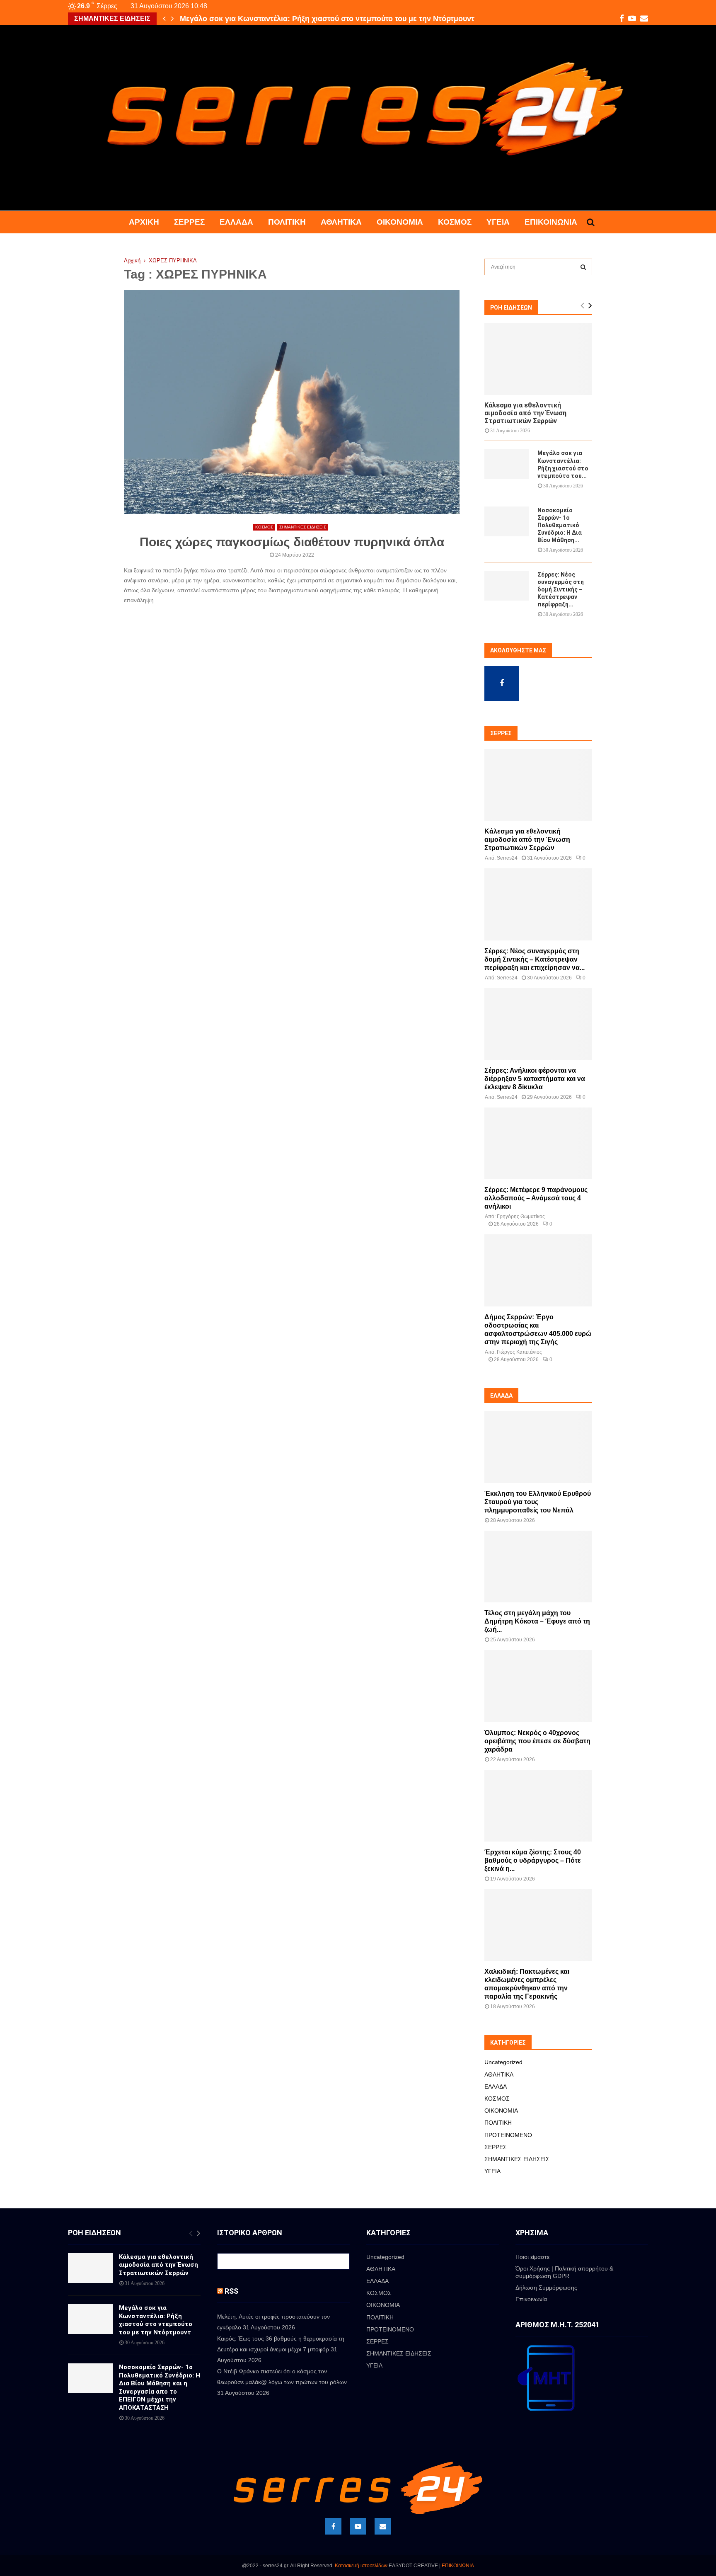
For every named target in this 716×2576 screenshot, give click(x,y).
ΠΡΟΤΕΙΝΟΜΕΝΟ (508, 2135)
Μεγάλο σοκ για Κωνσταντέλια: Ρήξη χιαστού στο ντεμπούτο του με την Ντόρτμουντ (327, 19)
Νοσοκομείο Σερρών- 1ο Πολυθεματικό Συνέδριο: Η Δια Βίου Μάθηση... (560, 525)
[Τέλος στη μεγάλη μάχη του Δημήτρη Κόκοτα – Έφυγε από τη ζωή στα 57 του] (538, 1567)
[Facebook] (333, 2526)
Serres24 (507, 858)
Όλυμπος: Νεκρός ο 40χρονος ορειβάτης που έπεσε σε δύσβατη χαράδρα (537, 1741)
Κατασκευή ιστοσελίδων (361, 2566)
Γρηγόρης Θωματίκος (521, 1217)
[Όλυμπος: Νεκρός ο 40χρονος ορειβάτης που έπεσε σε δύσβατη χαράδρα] (538, 1686)
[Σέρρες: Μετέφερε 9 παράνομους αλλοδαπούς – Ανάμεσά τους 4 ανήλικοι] (538, 1143)
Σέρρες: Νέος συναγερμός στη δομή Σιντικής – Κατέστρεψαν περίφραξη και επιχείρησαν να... (535, 959)
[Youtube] (358, 2526)
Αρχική (144, 222)
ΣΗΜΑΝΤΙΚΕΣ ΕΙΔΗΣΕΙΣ (303, 527)
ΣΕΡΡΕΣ (189, 222)
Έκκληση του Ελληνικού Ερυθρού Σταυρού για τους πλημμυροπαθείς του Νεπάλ (538, 1502)
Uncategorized (503, 2062)
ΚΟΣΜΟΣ (455, 222)
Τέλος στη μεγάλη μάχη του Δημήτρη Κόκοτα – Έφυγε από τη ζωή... (537, 1621)
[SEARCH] (583, 267)
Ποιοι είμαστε (532, 2257)
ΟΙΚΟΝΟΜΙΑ (400, 222)
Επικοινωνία (551, 222)
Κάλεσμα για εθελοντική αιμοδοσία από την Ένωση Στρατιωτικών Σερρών (525, 413)
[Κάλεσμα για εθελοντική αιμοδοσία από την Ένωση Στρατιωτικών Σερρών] (538, 359)
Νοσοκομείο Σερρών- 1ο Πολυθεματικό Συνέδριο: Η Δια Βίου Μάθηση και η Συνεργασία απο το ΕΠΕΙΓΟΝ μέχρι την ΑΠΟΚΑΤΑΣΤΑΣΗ (160, 2387)
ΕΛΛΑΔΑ (236, 222)
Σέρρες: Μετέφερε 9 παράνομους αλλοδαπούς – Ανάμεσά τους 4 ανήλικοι (536, 1198)
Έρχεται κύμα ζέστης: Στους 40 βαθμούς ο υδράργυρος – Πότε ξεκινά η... (533, 1860)
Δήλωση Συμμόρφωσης (546, 2288)
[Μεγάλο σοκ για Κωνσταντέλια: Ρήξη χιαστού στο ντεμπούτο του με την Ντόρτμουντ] (507, 464)
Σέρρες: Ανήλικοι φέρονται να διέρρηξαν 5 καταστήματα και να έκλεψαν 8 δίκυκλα (535, 1079)
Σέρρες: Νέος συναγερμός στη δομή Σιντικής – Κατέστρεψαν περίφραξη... (561, 589)
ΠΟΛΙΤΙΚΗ (287, 222)
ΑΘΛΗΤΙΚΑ (341, 222)
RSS (231, 2291)
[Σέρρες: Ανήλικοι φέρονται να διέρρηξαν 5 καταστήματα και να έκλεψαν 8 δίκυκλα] (538, 1024)
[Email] (383, 2526)
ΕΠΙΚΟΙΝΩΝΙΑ (458, 2566)
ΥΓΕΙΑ (498, 222)
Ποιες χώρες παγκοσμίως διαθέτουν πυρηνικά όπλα (292, 542)
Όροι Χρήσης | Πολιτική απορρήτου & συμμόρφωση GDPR (564, 2272)
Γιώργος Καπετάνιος (519, 1352)
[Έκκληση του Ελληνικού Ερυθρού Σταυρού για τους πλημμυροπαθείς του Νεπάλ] (538, 1447)
